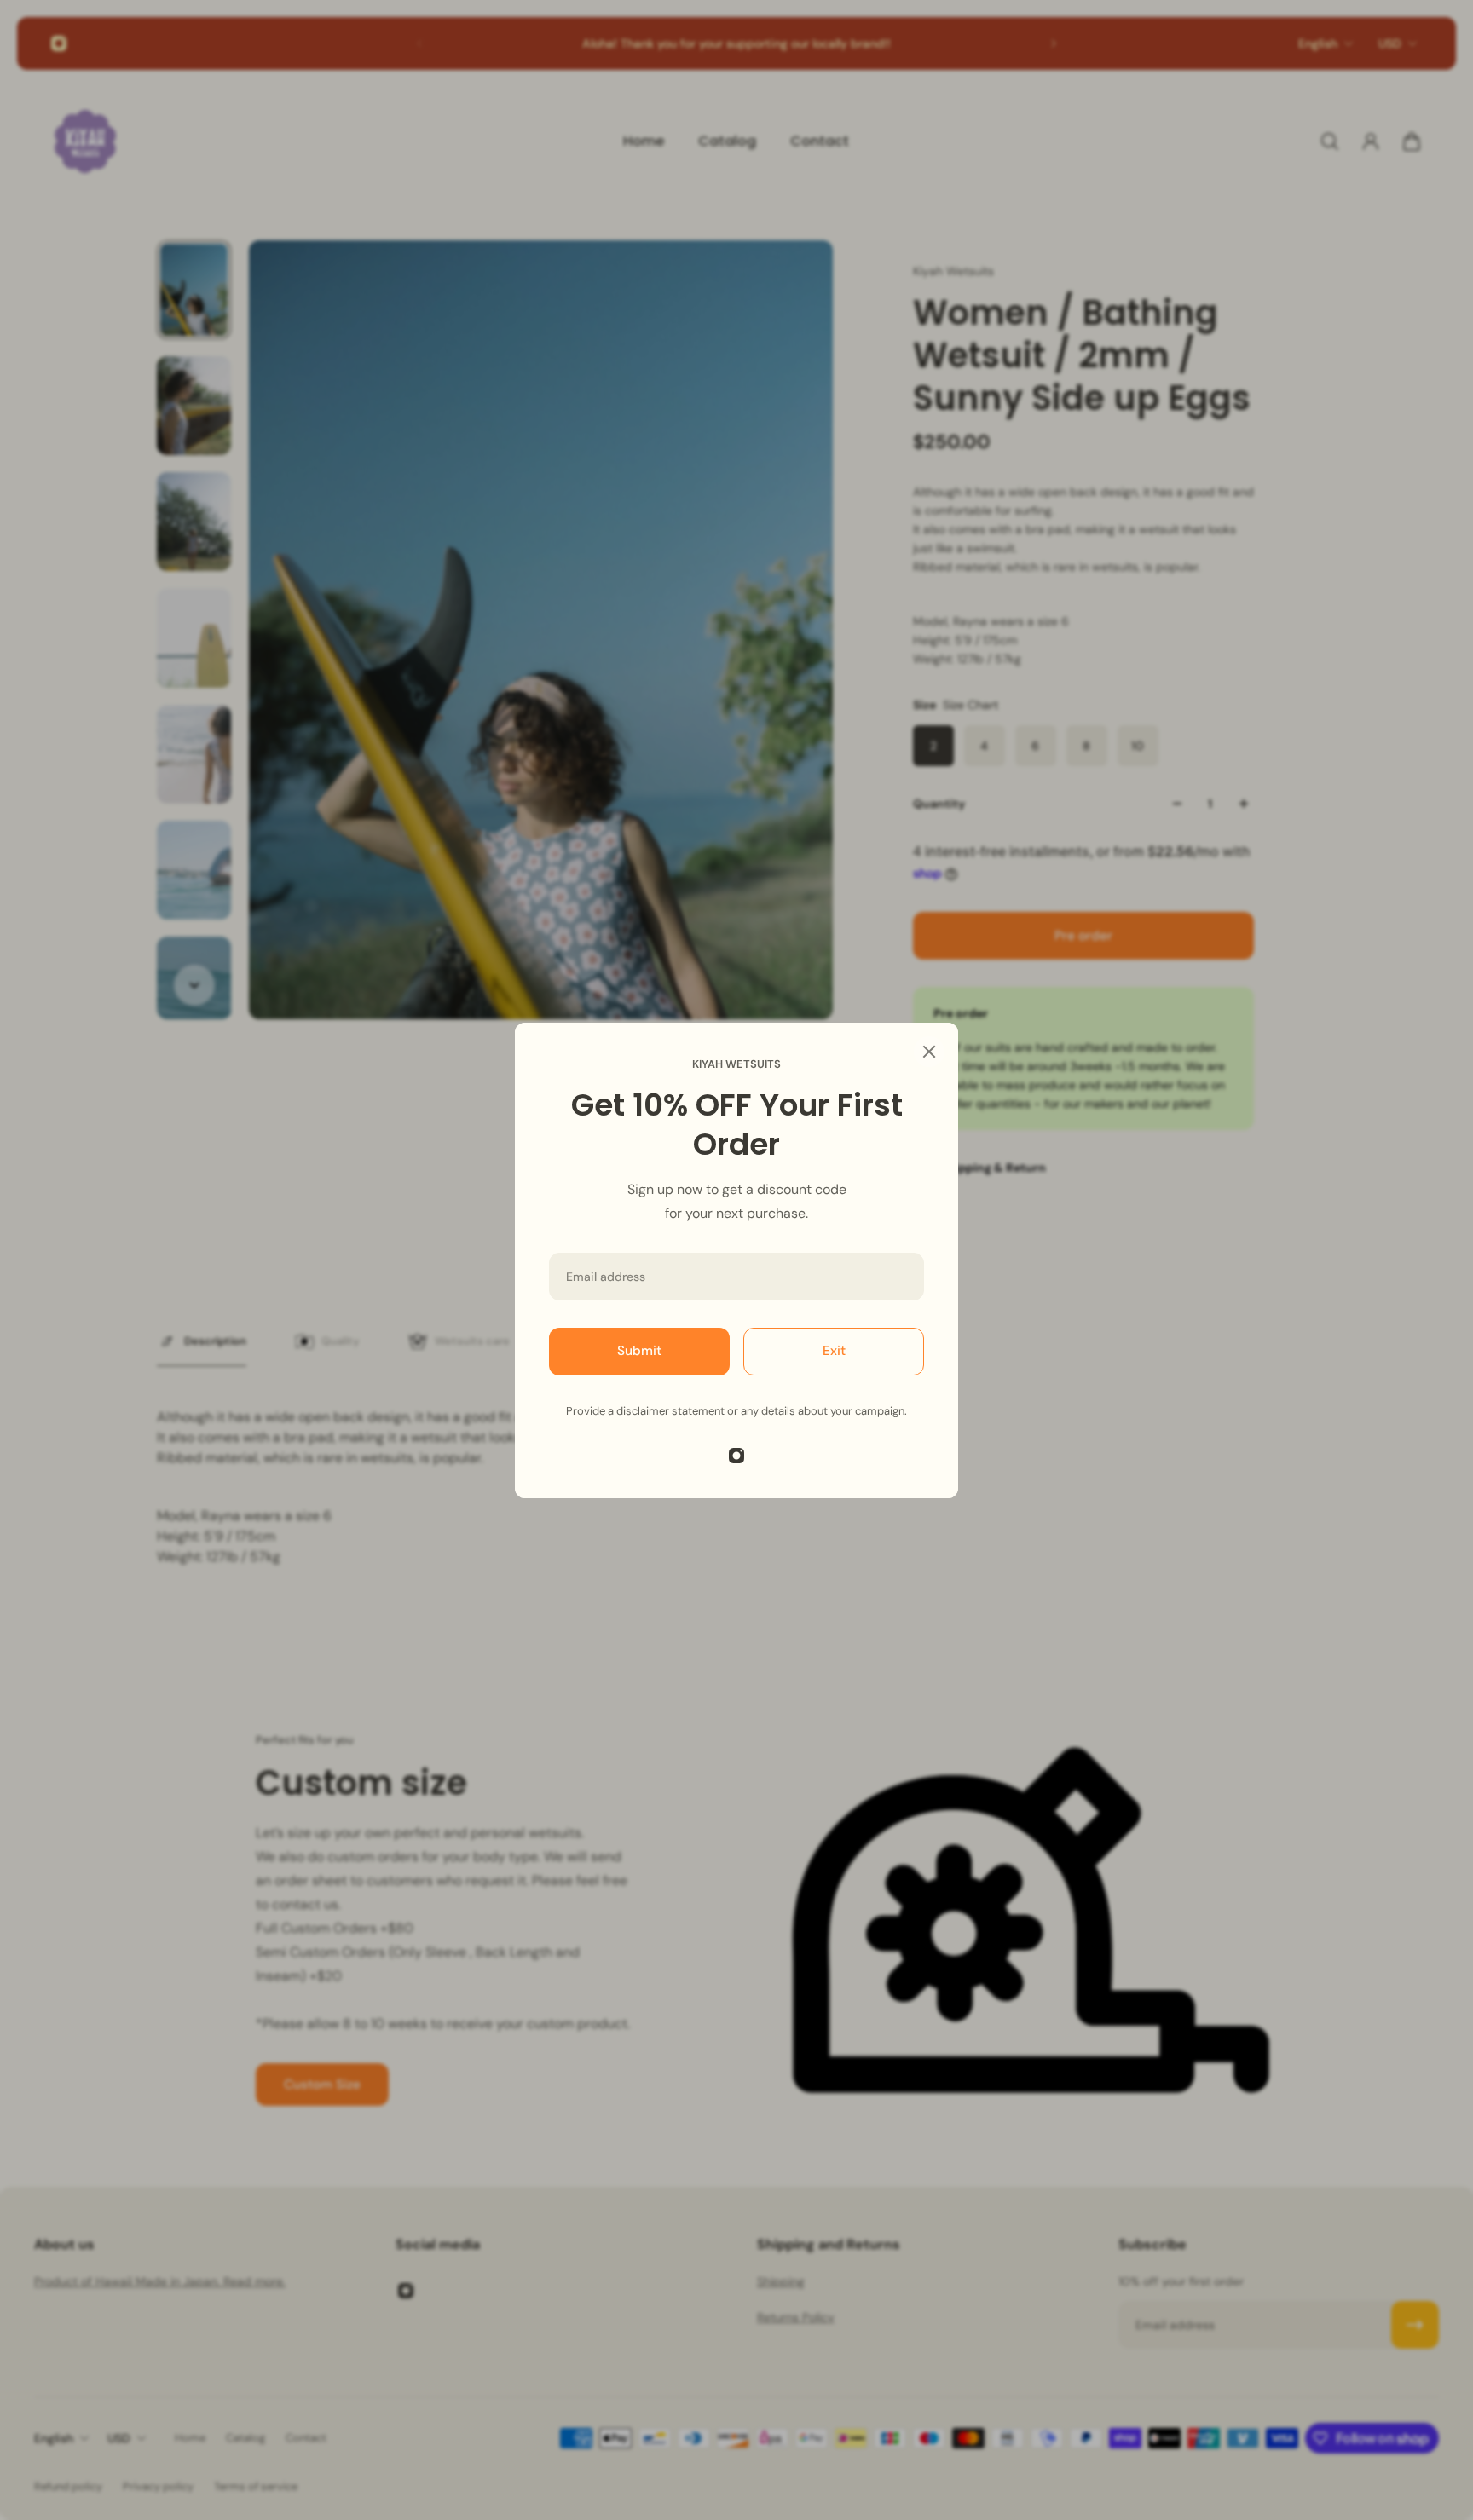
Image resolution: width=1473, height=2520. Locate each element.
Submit (639, 1351)
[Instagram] (736, 1456)
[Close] (929, 1052)
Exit (834, 1351)
